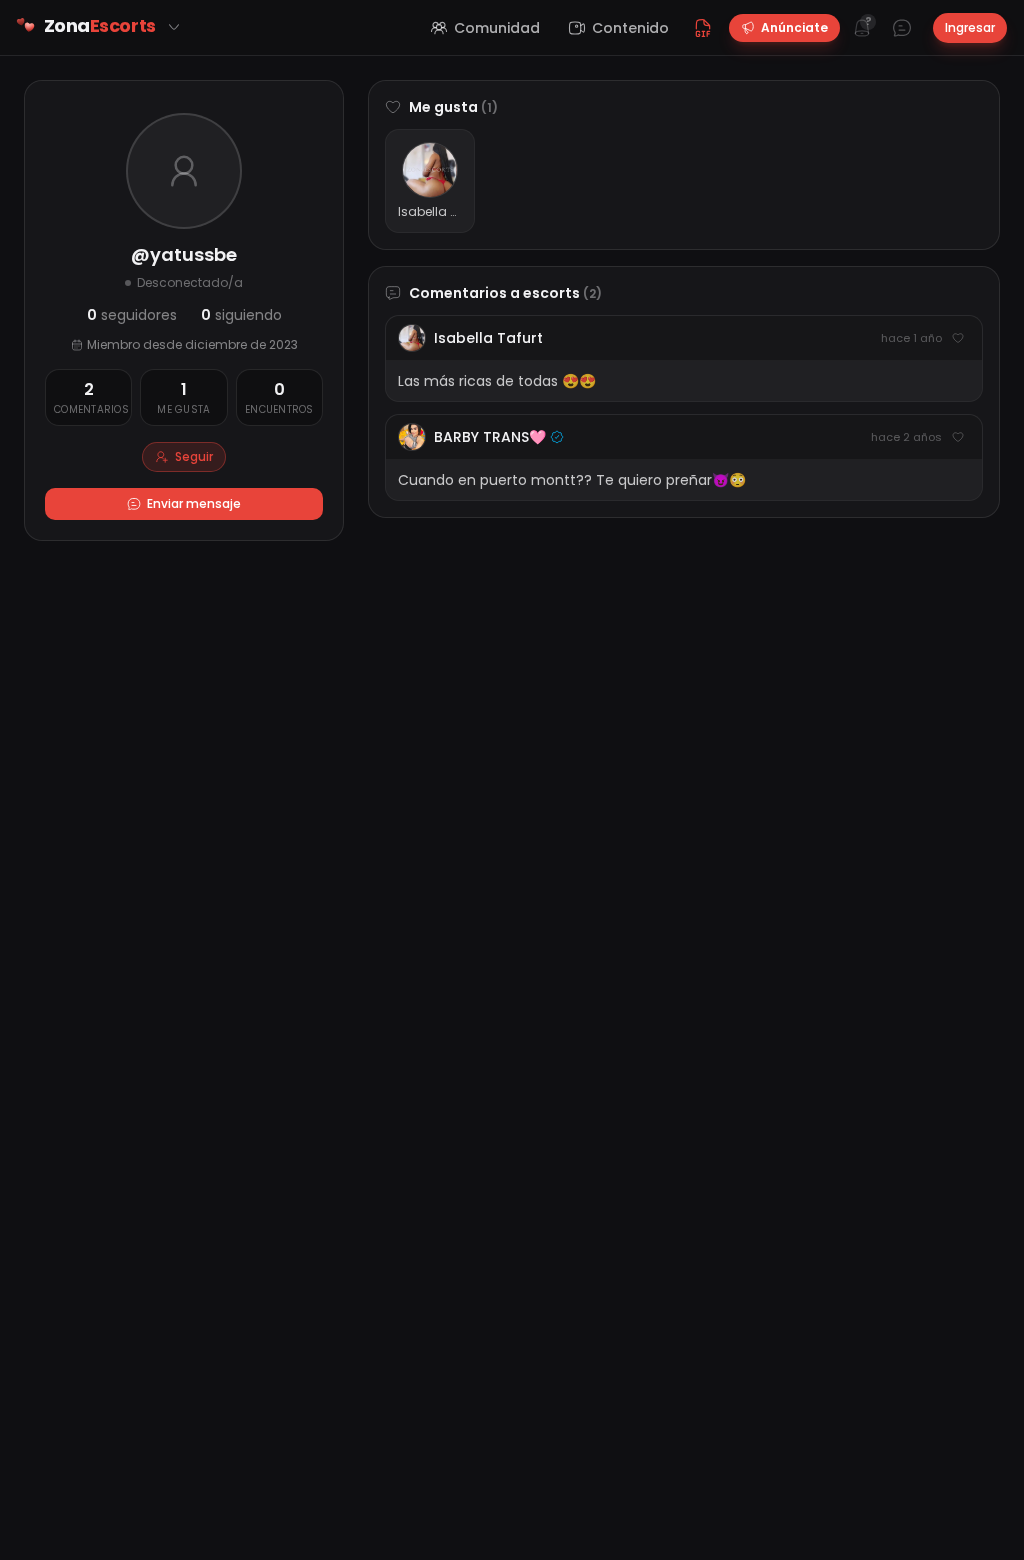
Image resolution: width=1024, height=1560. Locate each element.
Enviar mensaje (194, 503)
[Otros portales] (174, 27)
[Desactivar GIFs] (703, 28)
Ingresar (970, 27)
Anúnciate (794, 27)
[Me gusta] (958, 338)
